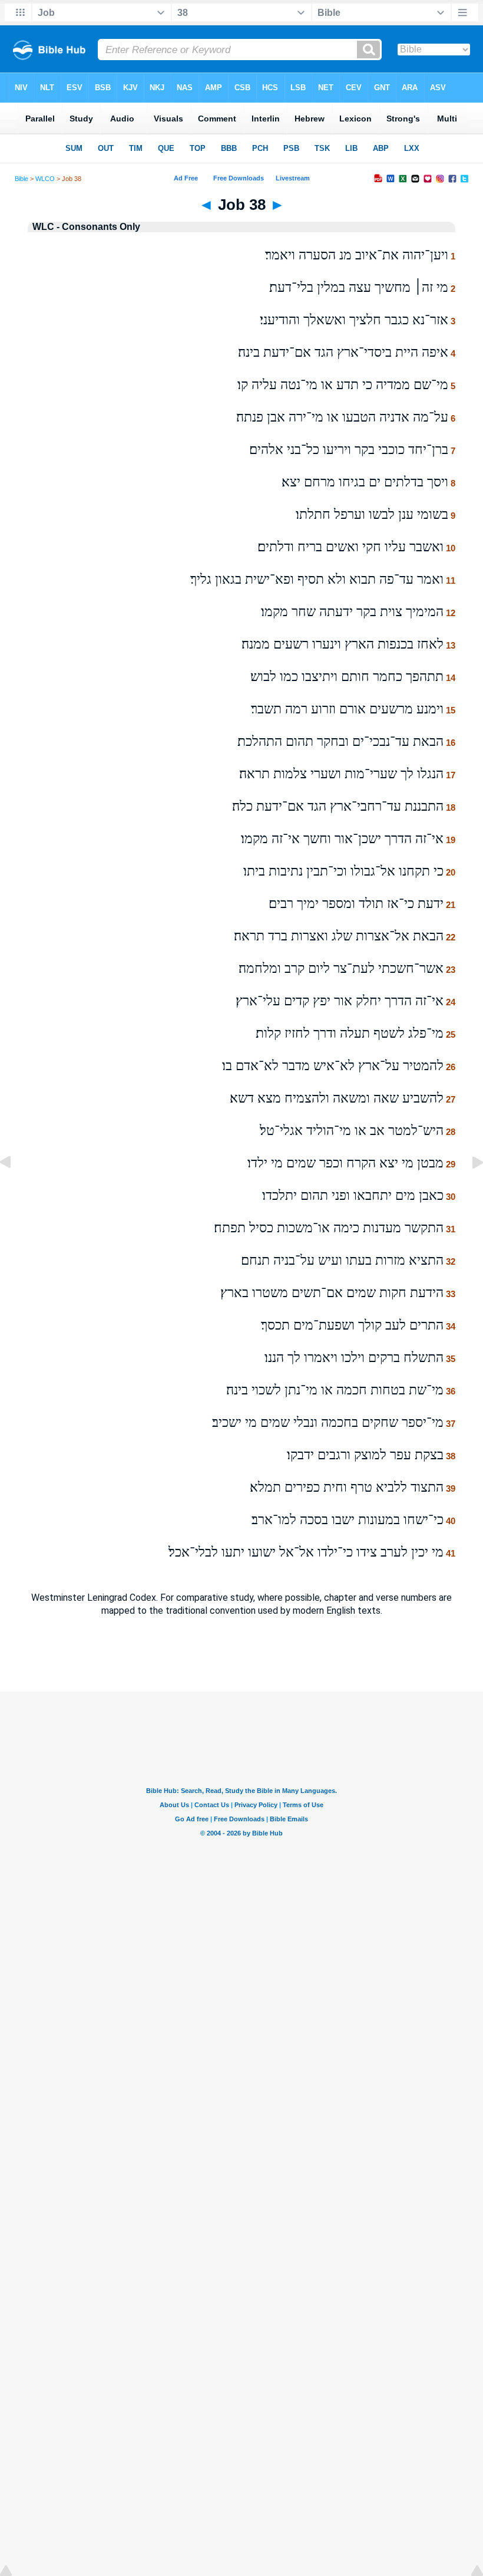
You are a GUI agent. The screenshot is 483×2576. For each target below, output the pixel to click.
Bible (21, 179)
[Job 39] (468, 1189)
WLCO (45, 179)
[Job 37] (15, 1189)
